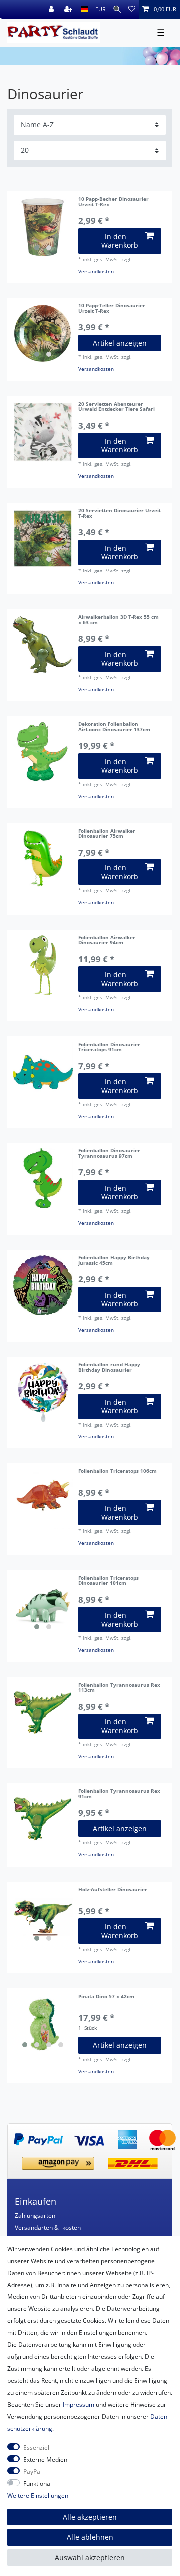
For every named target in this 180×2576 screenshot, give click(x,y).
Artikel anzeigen (120, 343)
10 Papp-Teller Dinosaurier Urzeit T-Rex (112, 309)
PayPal (33, 2471)
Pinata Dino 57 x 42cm (106, 1997)
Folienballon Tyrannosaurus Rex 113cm (119, 1688)
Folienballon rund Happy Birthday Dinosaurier (109, 1368)
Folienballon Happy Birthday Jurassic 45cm (114, 1261)
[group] (43, 227)
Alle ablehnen (90, 2537)
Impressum (79, 2405)
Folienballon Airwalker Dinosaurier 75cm (107, 834)
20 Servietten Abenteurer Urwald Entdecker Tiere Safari (117, 407)
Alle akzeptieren (90, 2517)
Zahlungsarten (35, 2215)
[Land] (85, 9)
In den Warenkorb (120, 241)
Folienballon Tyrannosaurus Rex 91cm (119, 1794)
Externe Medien (45, 2459)
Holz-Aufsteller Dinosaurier (113, 1890)
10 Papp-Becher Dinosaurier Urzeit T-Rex (114, 202)
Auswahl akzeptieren (90, 2557)
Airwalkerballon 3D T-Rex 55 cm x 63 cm (119, 620)
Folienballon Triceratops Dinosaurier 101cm (109, 1581)
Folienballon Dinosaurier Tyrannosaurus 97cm (109, 1154)
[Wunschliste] (132, 9)
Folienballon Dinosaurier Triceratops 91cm (109, 1048)
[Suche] (117, 9)
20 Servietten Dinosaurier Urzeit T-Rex (120, 514)
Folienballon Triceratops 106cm (118, 1472)
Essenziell (37, 2447)
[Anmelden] (52, 9)
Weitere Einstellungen (38, 2495)
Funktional (38, 2483)
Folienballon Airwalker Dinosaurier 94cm (107, 941)
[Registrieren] (69, 9)
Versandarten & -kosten (48, 2227)
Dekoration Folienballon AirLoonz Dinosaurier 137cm (114, 727)
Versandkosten (96, 271)
